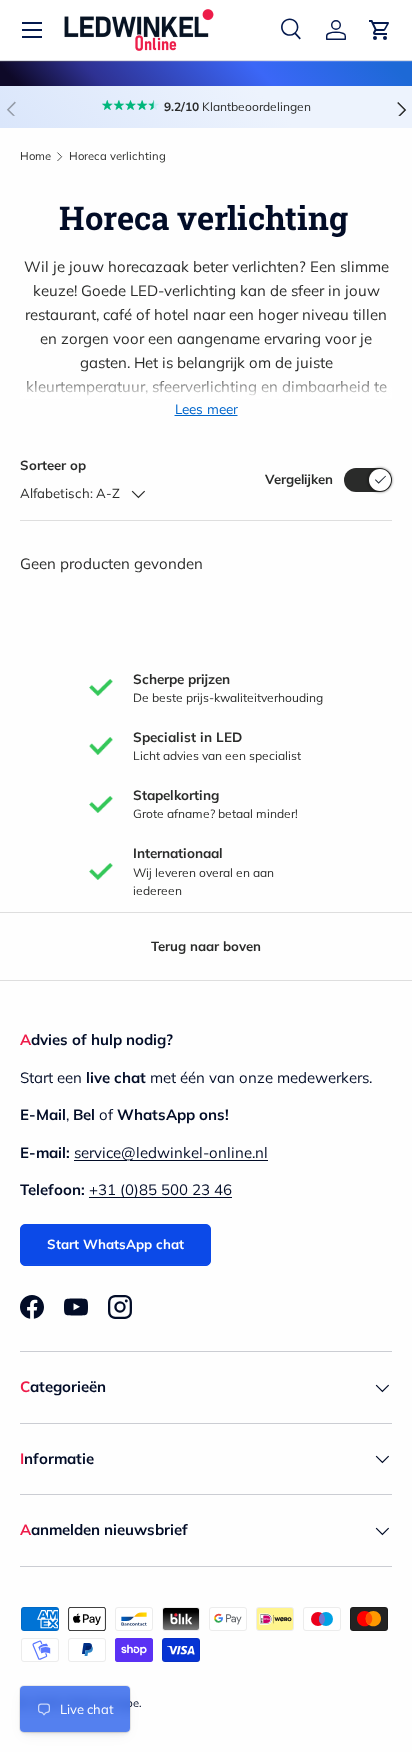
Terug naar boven (206, 946)
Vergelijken (299, 479)
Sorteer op (53, 465)
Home (35, 156)
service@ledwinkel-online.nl (171, 1152)
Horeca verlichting (117, 156)
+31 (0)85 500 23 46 (160, 1189)
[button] (380, 30)
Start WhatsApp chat (115, 1244)
